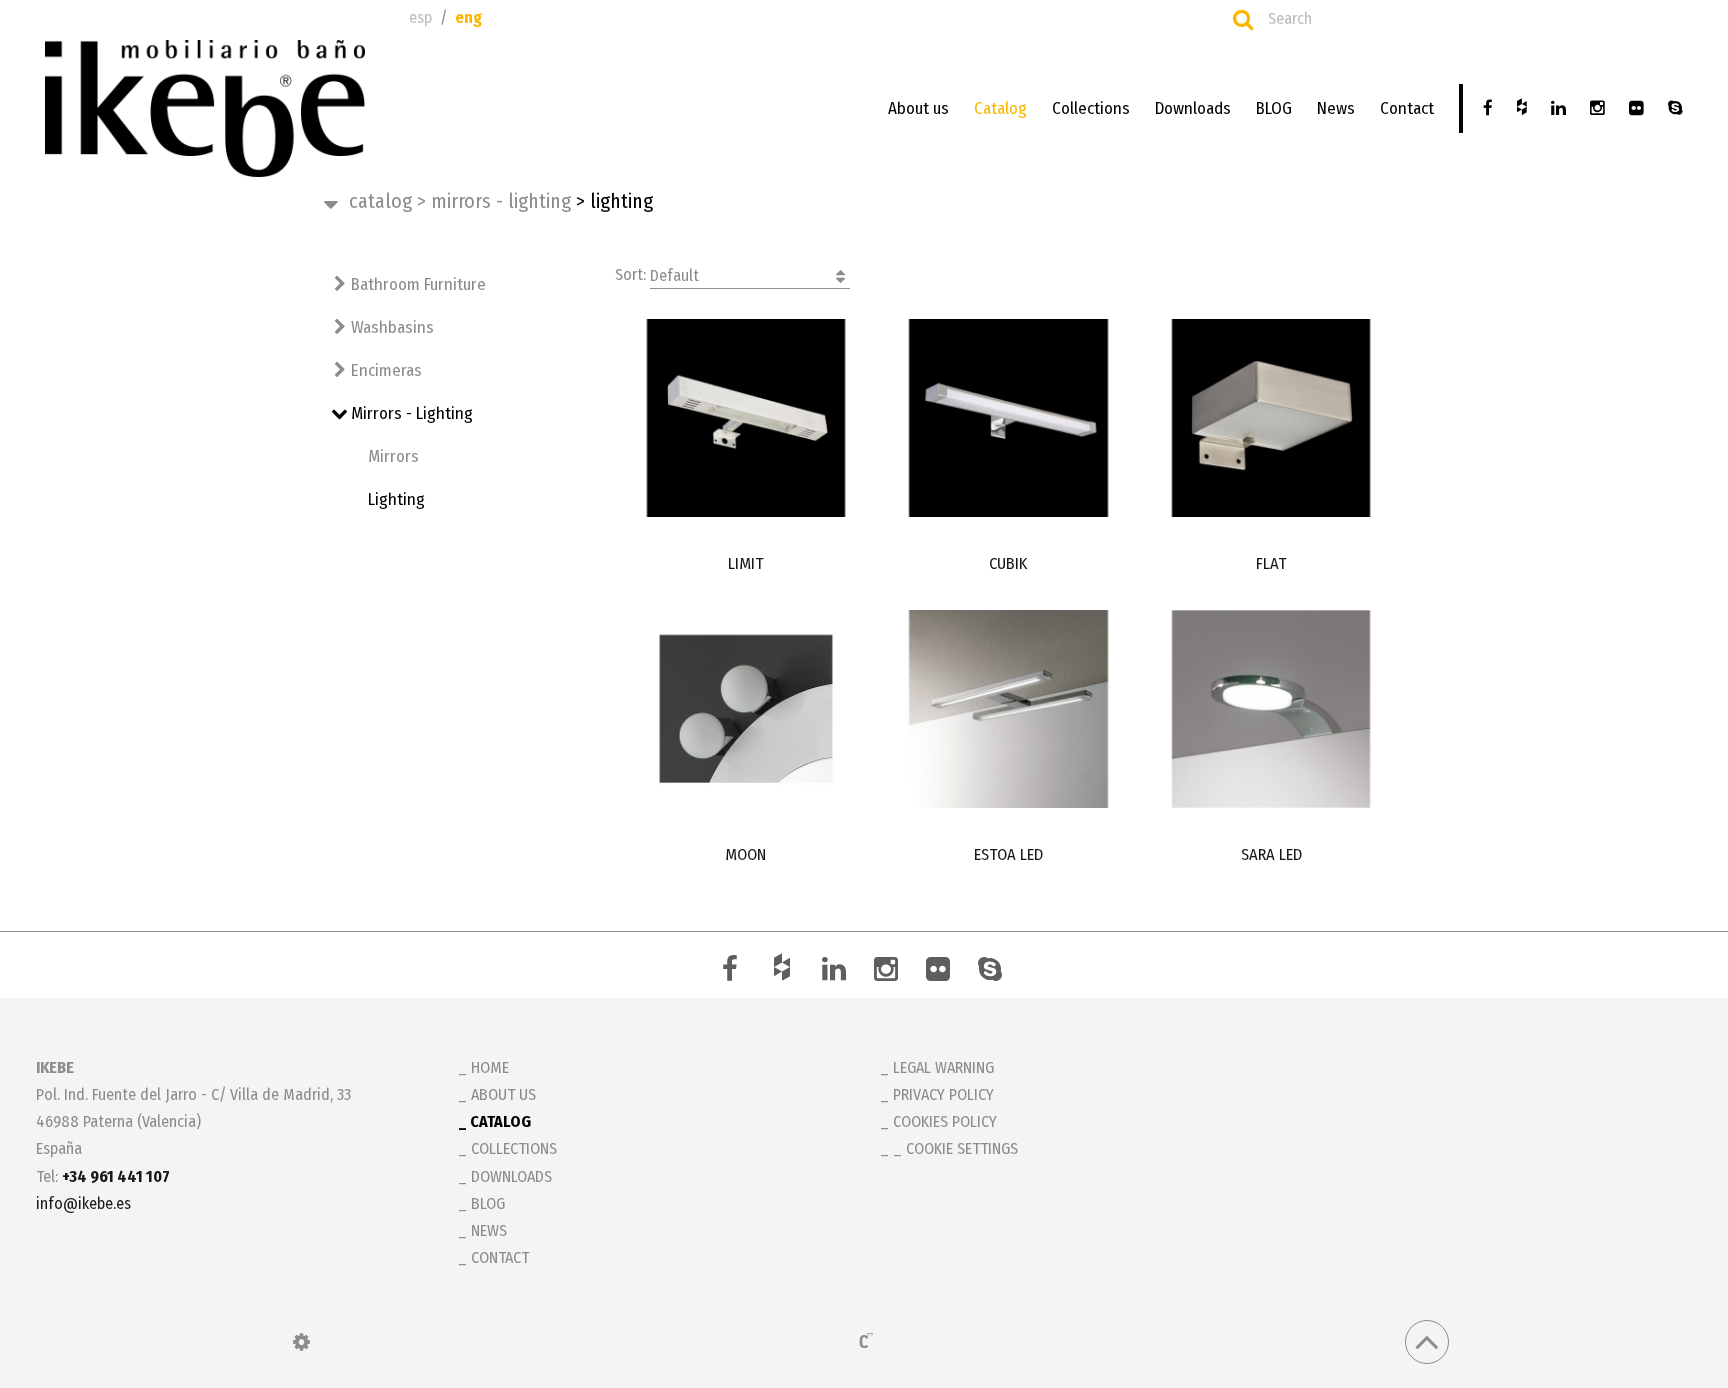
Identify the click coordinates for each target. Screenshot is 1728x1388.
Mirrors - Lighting (494, 201)
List (1392, 273)
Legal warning (943, 1067)
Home (490, 1067)
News (1336, 108)
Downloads (1193, 108)
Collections (1091, 108)
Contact (1407, 108)
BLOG (1274, 108)
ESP (420, 17)
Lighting (396, 499)
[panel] (301, 1342)
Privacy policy (943, 1094)
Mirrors (393, 456)
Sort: (657, 275)
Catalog (1000, 108)
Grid (1348, 273)
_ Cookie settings (955, 1148)
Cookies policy (945, 1121)
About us (918, 108)
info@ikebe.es (83, 1203)
